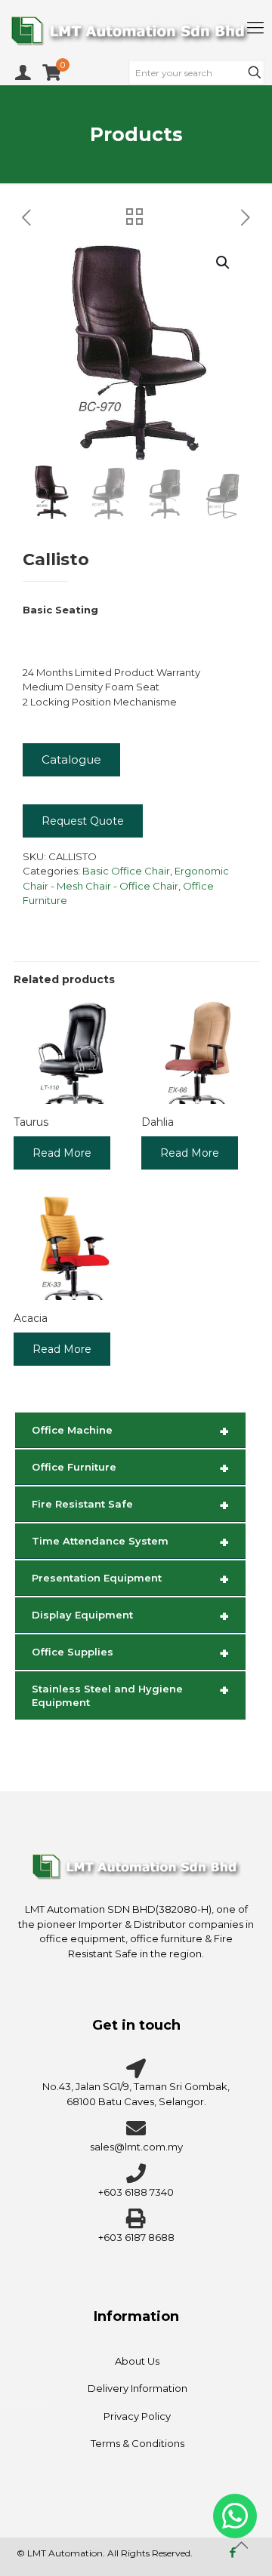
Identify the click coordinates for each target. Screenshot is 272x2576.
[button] (224, 263)
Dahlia (158, 1122)
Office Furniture (130, 1468)
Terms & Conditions (138, 2443)
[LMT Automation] (136, 30)
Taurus (31, 1122)
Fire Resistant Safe (130, 1505)
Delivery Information (138, 2388)
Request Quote (83, 821)
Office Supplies (130, 1653)
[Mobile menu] (255, 28)
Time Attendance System (130, 1542)
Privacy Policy (137, 2416)
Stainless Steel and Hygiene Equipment (130, 1695)
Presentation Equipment (130, 1579)
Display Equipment (130, 1616)
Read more (62, 1153)
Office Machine (130, 1431)
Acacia (31, 1318)
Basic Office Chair (126, 871)
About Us (137, 2361)
